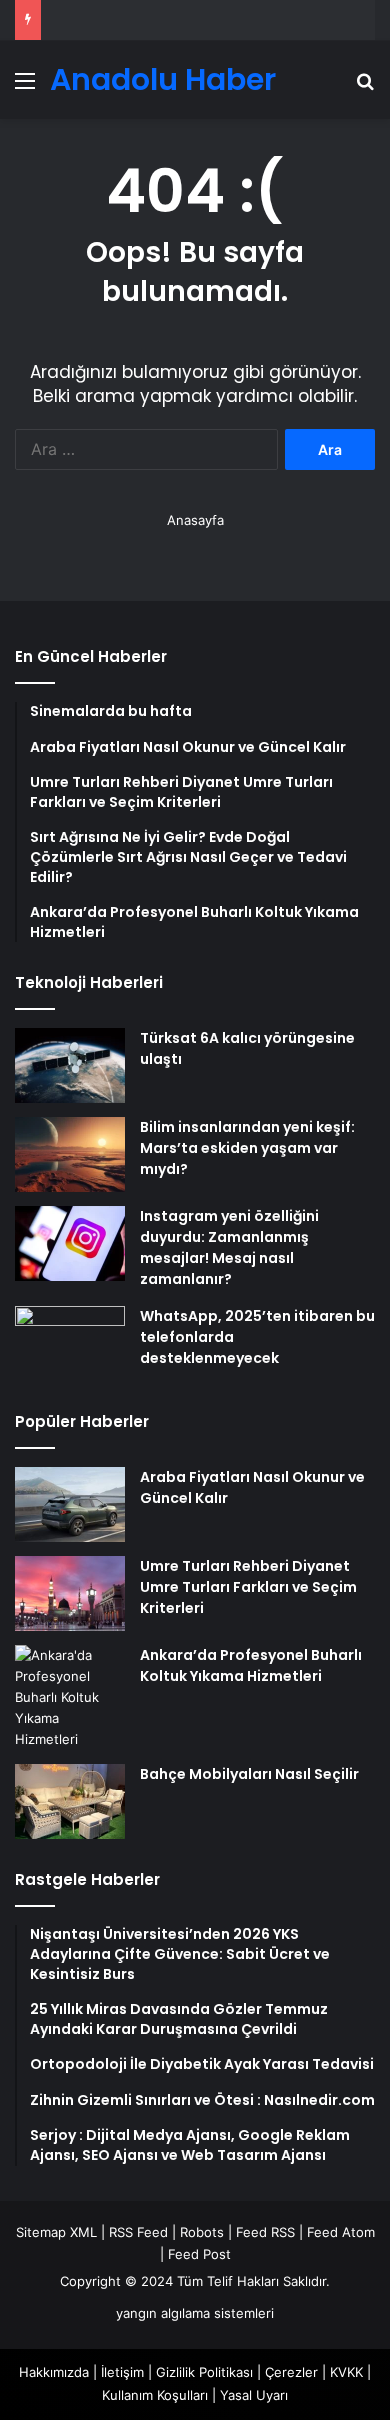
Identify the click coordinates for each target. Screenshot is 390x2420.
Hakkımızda (54, 2372)
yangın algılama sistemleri (195, 2313)
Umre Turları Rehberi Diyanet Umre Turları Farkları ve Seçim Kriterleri (248, 1587)
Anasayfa (195, 520)
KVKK (346, 2372)
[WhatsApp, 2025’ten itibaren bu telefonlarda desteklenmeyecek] (70, 1343)
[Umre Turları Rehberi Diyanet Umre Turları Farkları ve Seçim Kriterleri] (70, 1593)
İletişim (122, 2372)
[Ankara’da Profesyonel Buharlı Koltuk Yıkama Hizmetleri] (70, 1697)
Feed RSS (265, 2232)
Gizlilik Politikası (204, 2372)
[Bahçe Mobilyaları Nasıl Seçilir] (70, 1801)
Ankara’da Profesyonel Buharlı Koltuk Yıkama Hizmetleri (251, 1665)
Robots (202, 2232)
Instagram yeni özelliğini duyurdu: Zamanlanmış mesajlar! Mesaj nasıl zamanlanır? (229, 1247)
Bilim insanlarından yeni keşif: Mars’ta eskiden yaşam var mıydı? (247, 1148)
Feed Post (199, 2254)
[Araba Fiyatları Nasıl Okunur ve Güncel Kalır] (70, 1504)
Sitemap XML (56, 2232)
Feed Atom (341, 2232)
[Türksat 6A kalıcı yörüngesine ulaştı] (70, 1065)
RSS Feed (138, 2232)
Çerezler (291, 2372)
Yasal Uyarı (254, 2395)
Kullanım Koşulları (155, 2395)
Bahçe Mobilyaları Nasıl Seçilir (249, 1774)
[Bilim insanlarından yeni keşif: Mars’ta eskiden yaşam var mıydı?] (70, 1154)
